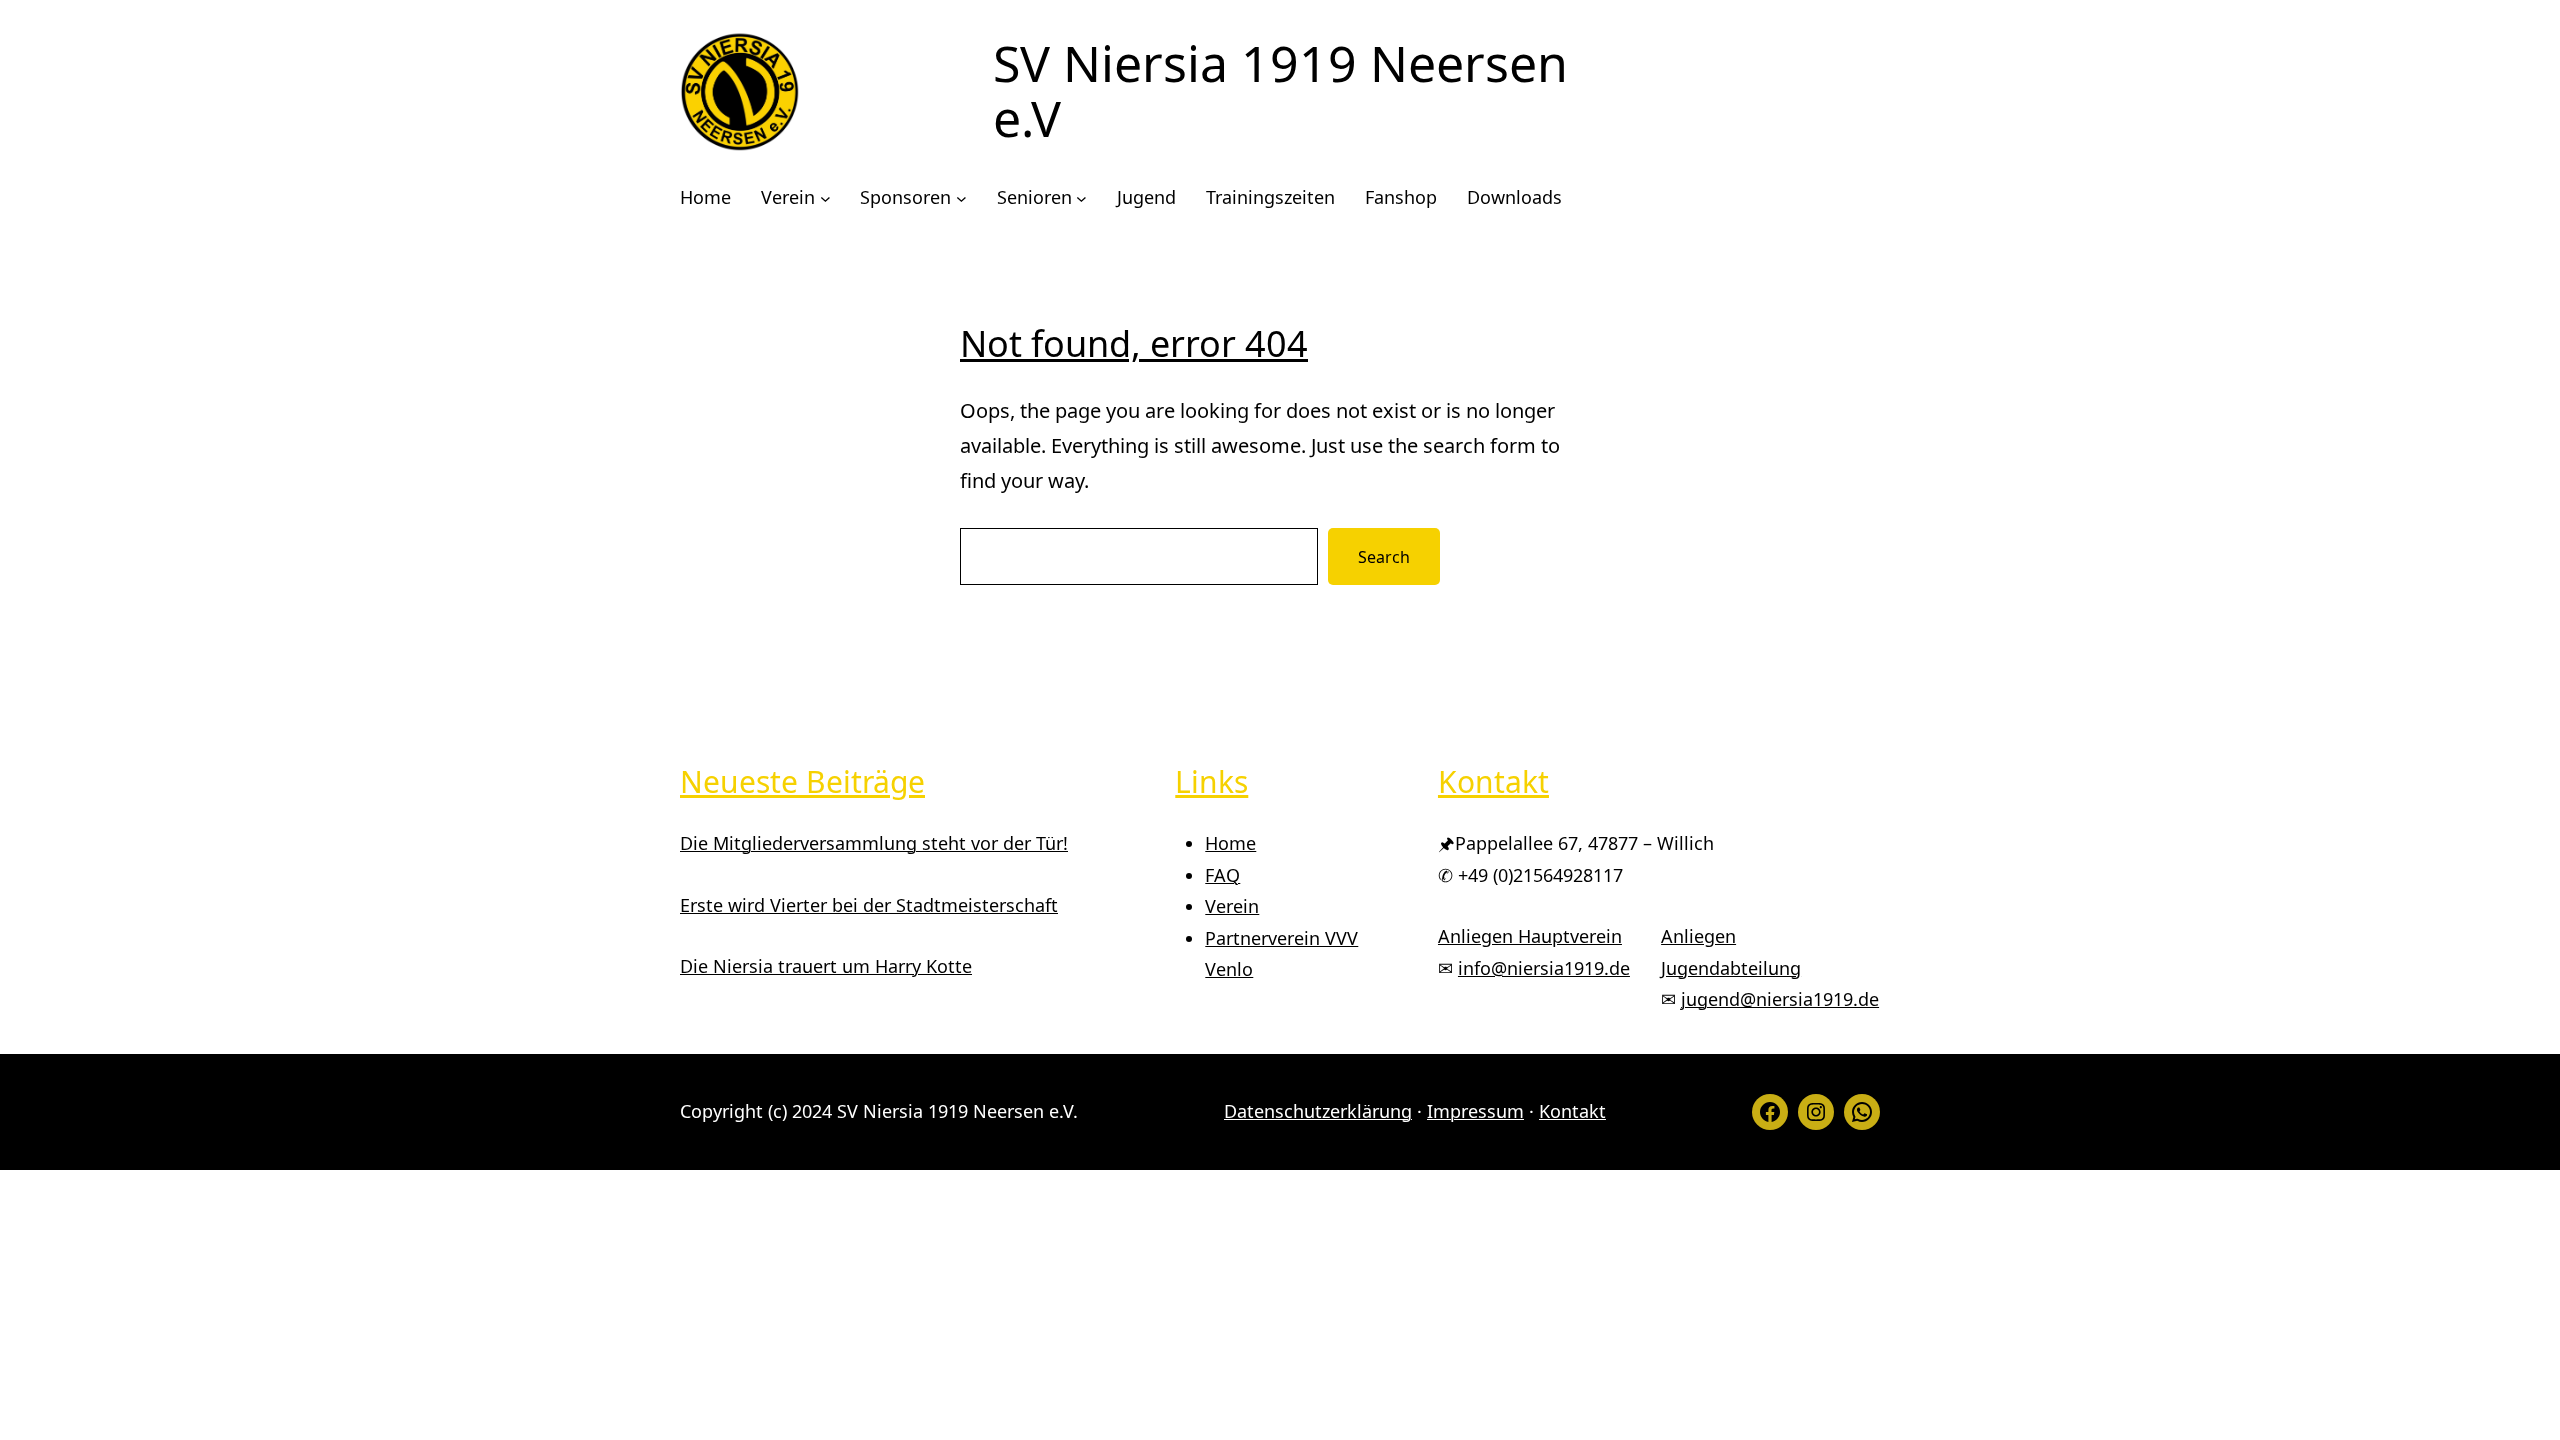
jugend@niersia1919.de (1780, 999)
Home (1230, 843)
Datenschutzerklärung (1318, 1111)
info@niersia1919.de (1544, 968)
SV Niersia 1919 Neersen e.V (1280, 90)
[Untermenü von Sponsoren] (961, 198)
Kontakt (1572, 1111)
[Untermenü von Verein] (825, 198)
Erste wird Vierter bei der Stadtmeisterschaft (869, 905)
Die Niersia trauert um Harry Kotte (826, 966)
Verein (1232, 906)
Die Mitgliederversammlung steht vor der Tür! (874, 843)
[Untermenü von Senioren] (1081, 198)
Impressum (1475, 1111)
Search (1384, 557)
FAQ (1222, 875)
